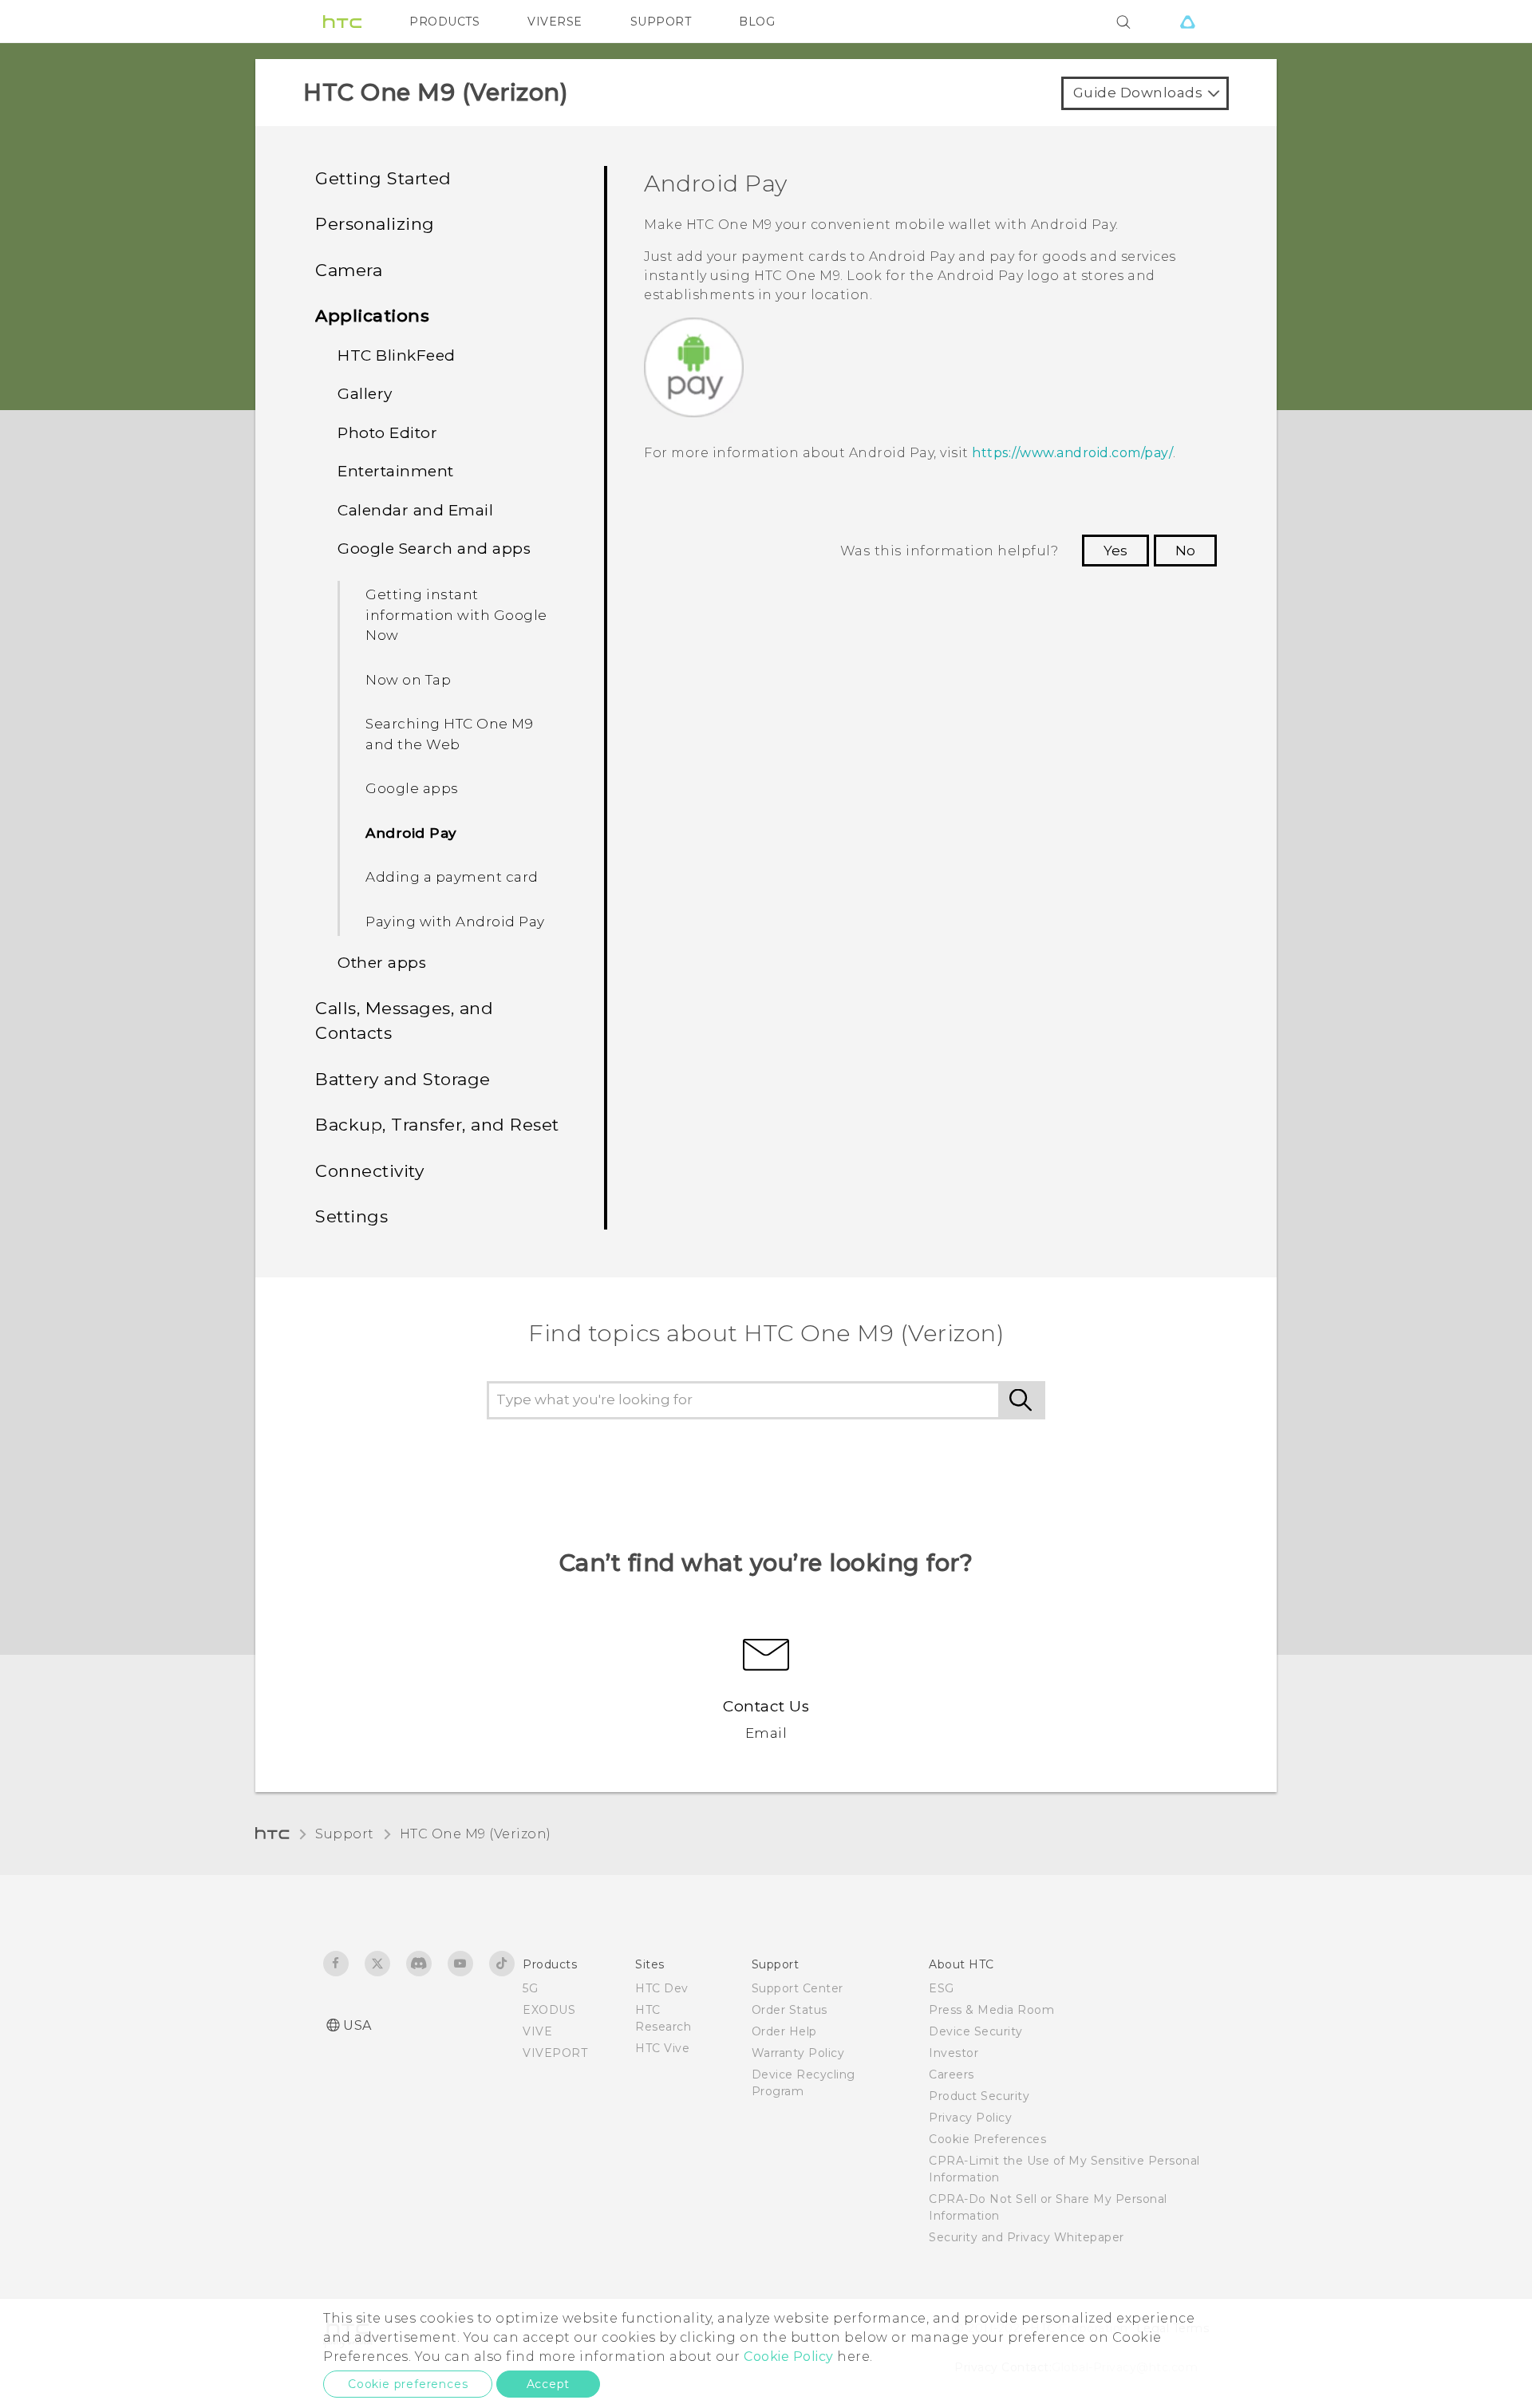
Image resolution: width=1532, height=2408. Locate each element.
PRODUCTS (444, 22)
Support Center (798, 1988)
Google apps (412, 788)
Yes (1115, 551)
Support (345, 1834)
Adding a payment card (452, 877)
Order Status (790, 2010)
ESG (942, 1988)
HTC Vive (662, 2048)
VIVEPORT (555, 2053)
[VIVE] (1187, 22)
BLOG (757, 22)
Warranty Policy (798, 2053)
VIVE (537, 2031)
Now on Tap (408, 680)
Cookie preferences (408, 2384)
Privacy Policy (970, 2118)
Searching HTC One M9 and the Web (449, 734)
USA (357, 2025)
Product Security (979, 2096)
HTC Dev (662, 1988)
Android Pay (411, 833)
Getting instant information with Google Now (456, 615)
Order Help (784, 2031)
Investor (954, 2053)
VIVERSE (555, 22)
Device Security (976, 2031)
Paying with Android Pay (455, 922)
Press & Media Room (991, 2010)
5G (530, 1988)
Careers (952, 2074)
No (1185, 551)
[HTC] (342, 22)
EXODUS (549, 2010)
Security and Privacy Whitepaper (1027, 2237)
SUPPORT (661, 22)
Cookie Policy (789, 2357)
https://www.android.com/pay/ (1072, 453)
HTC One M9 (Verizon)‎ (476, 1834)
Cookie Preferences (987, 2139)
